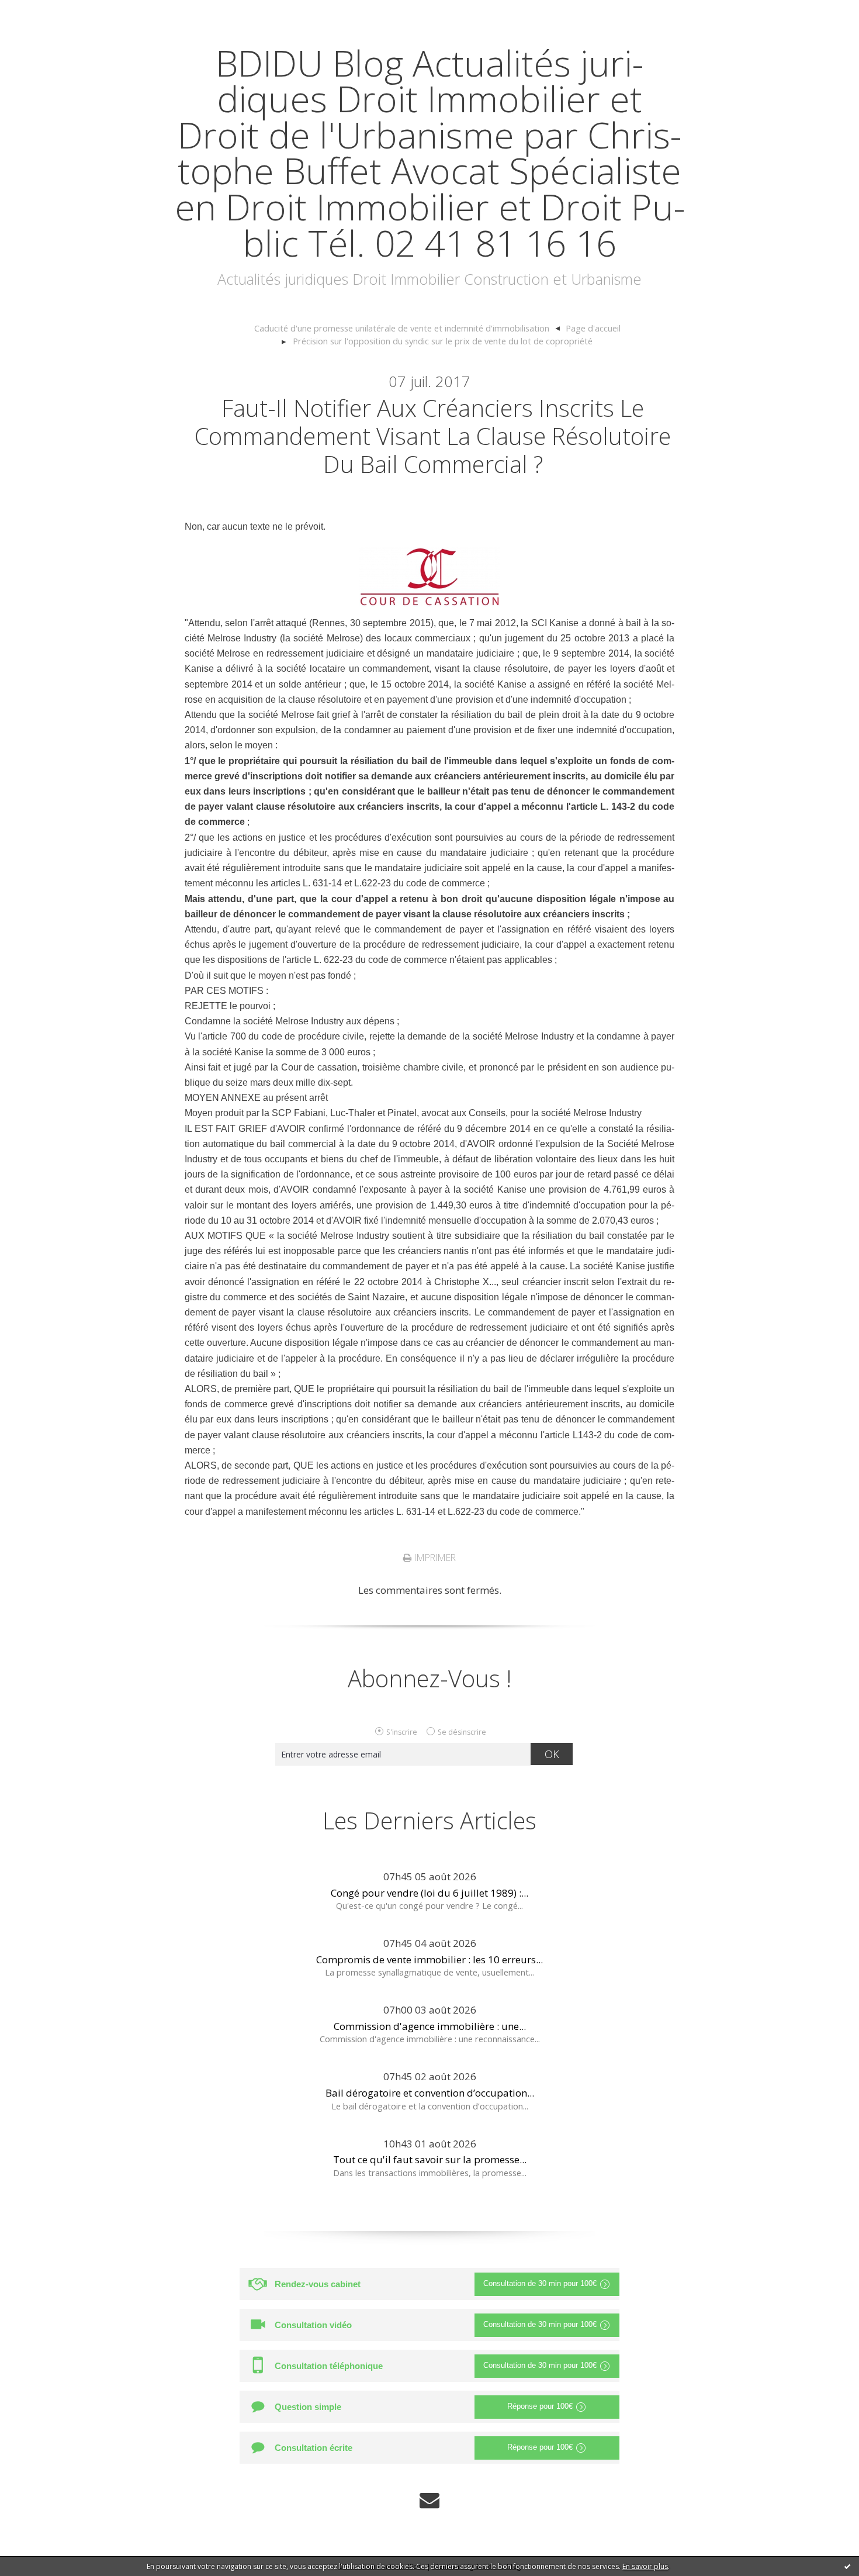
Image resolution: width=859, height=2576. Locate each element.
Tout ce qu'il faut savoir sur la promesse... (430, 2159)
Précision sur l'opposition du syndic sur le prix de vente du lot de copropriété (443, 341)
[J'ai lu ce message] (847, 2566)
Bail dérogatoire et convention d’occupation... (430, 2093)
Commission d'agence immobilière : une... (430, 2026)
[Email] (430, 2500)
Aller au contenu (44, 11)
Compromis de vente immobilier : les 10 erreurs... (430, 1959)
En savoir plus (645, 2566)
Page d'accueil (593, 328)
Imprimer (434, 1558)
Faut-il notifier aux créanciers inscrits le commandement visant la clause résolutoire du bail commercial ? (433, 436)
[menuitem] (407, 329)
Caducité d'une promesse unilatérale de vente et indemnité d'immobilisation (402, 328)
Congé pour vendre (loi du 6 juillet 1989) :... (430, 1893)
